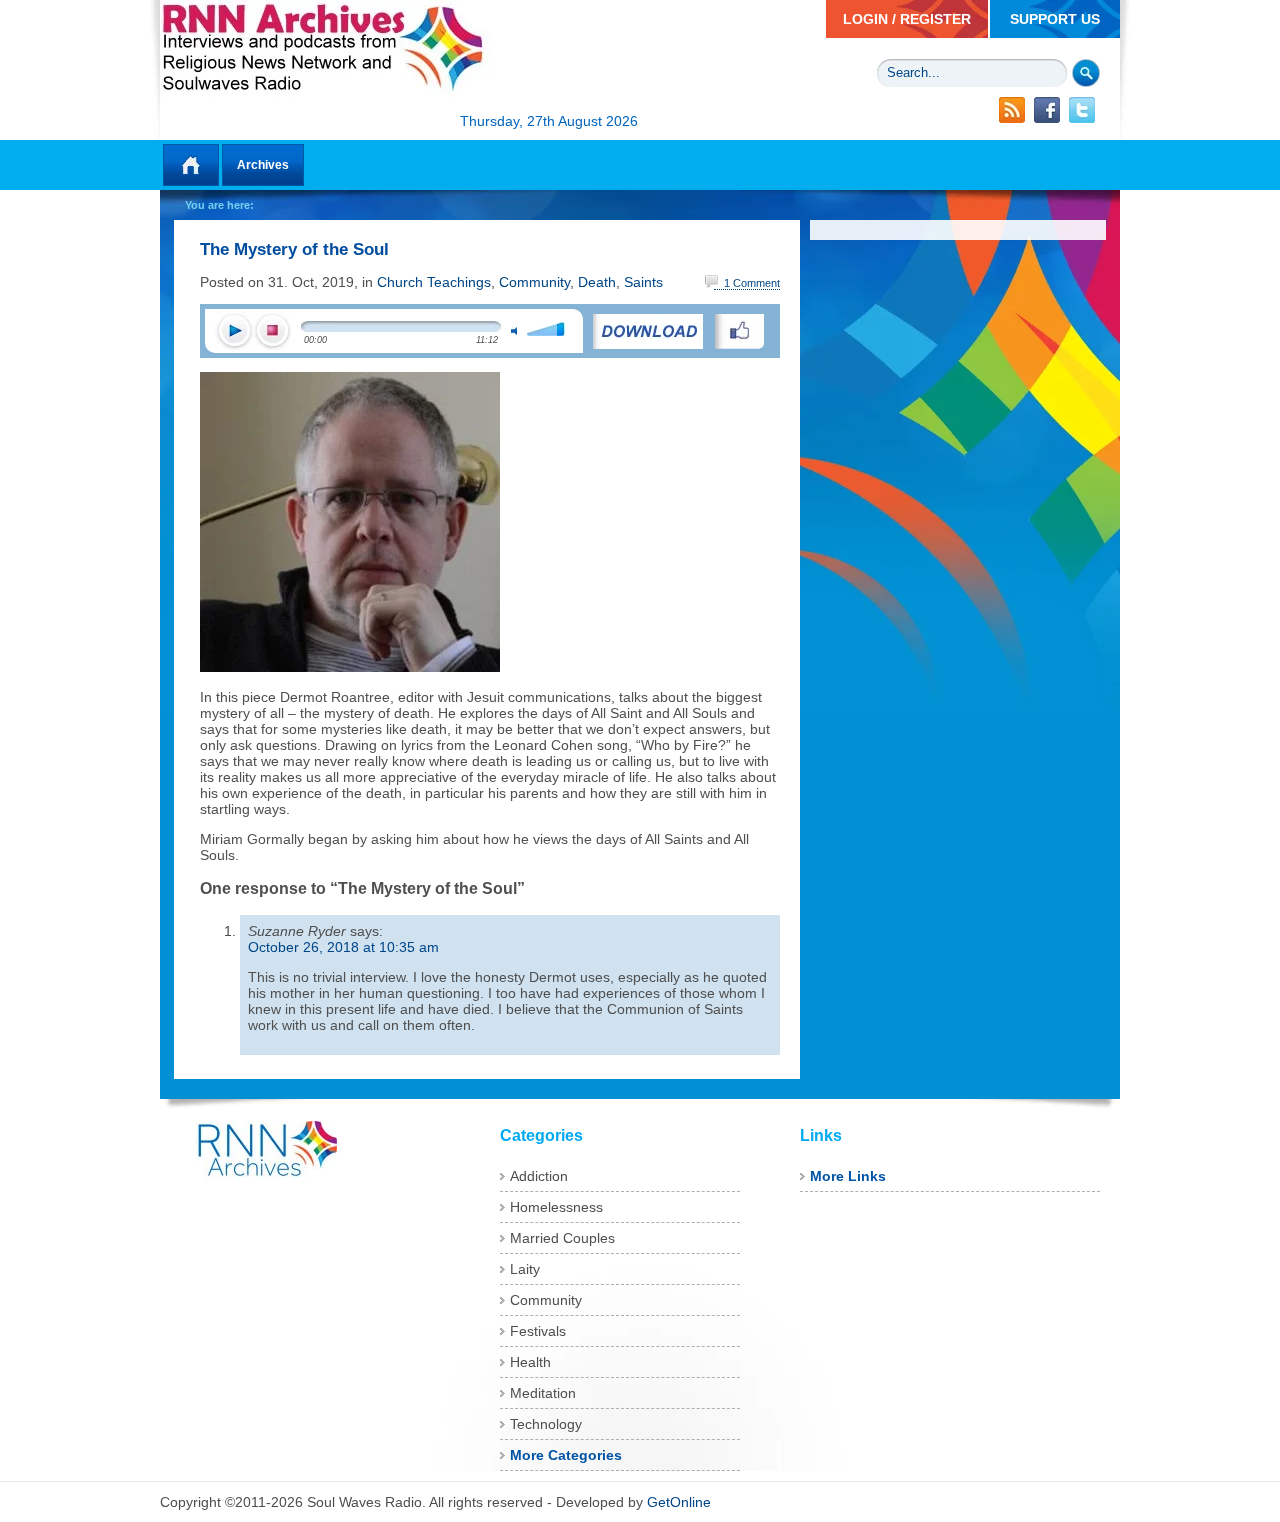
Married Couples (562, 1238)
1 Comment (752, 283)
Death (597, 282)
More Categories (566, 1455)
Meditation (543, 1393)
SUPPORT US (1055, 19)
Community (534, 282)
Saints (643, 282)
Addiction (539, 1176)
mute (514, 331)
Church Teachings (434, 282)
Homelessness (556, 1207)
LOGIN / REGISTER (907, 19)
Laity (525, 1269)
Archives (263, 165)
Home (191, 165)
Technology (546, 1424)
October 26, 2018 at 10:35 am (343, 947)
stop (272, 331)
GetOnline (679, 1502)
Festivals (538, 1331)
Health (530, 1362)
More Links (848, 1176)
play (234, 331)
